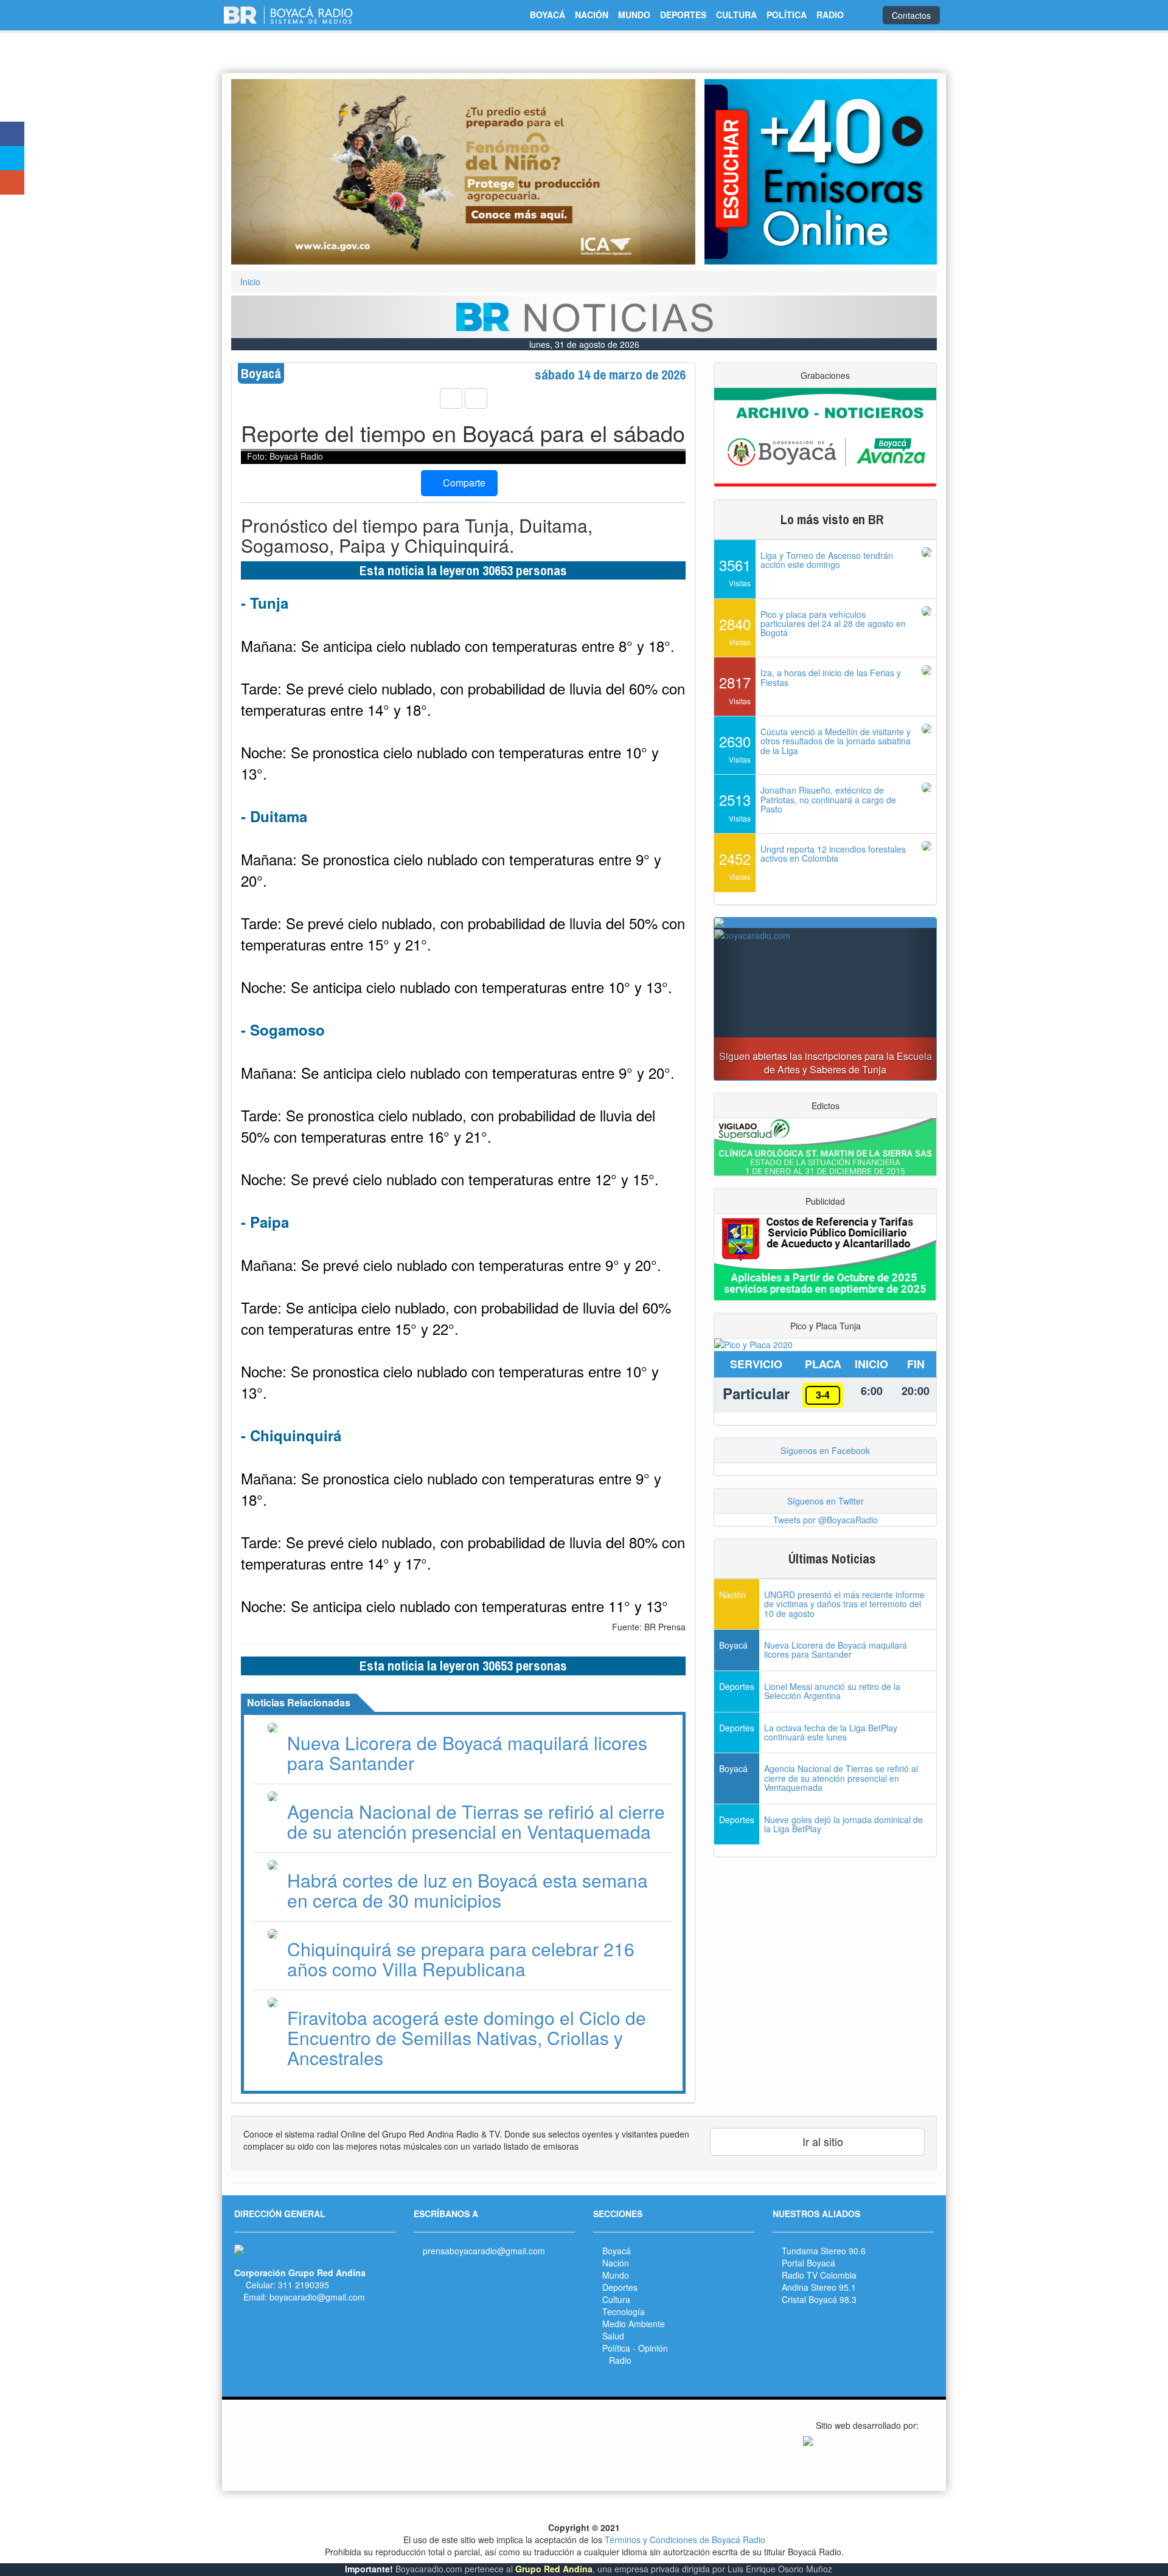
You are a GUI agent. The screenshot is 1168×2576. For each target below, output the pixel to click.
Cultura (616, 2299)
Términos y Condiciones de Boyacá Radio (685, 2540)
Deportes (620, 2287)
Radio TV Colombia (819, 2275)
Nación (616, 2263)
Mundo (616, 2275)
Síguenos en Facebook (825, 1450)
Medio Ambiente (634, 2324)
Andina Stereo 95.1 (819, 2287)
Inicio (250, 282)
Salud (613, 2336)
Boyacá (617, 2251)
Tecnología (624, 2311)
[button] (266, 172)
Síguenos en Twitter (826, 1501)
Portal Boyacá (808, 2263)
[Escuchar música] (821, 172)
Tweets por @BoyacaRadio (826, 1520)
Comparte (463, 483)
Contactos (911, 15)
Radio (620, 2360)
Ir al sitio (821, 2141)
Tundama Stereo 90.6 (824, 2251)
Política (616, 2348)
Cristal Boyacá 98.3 (819, 2299)
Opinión (653, 2348)
